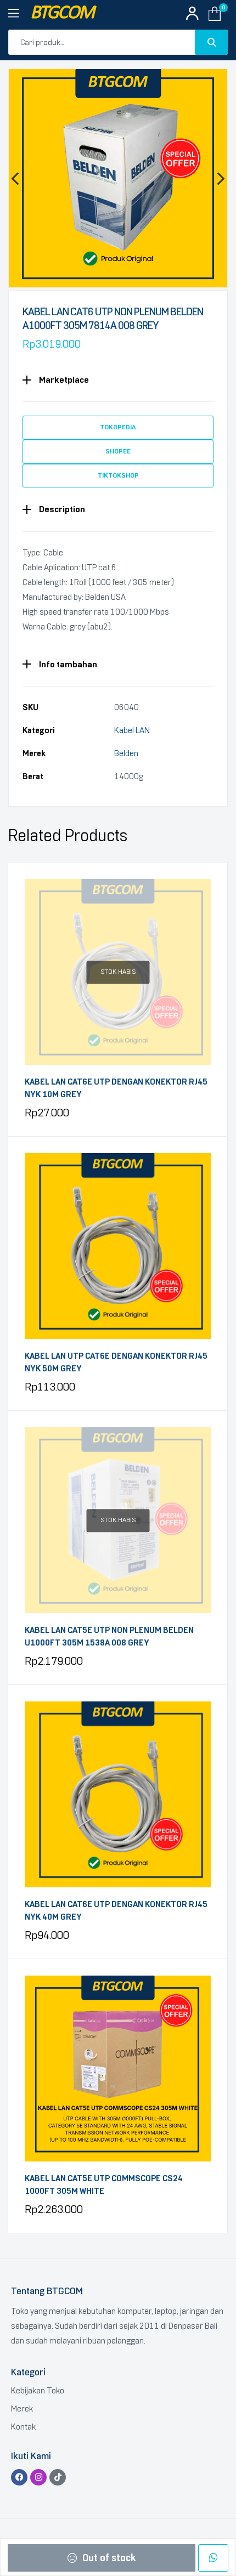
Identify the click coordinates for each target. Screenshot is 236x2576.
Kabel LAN (132, 730)
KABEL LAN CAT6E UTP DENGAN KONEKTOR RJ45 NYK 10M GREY (116, 1088)
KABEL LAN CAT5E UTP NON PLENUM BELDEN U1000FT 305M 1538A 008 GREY (109, 1636)
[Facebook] (19, 2477)
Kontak (23, 2427)
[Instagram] (38, 2477)
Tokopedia (118, 427)
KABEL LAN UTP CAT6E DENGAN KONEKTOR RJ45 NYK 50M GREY (116, 1362)
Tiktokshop (118, 475)
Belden (126, 753)
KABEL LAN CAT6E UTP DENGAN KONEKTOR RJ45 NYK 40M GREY (116, 1911)
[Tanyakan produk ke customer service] (213, 2558)
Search (211, 42)
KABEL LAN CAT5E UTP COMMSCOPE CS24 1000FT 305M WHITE (104, 2185)
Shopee (118, 451)
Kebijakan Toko (38, 2391)
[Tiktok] (58, 2477)
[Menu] (19, 14)
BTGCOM (62, 13)
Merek (22, 2409)
